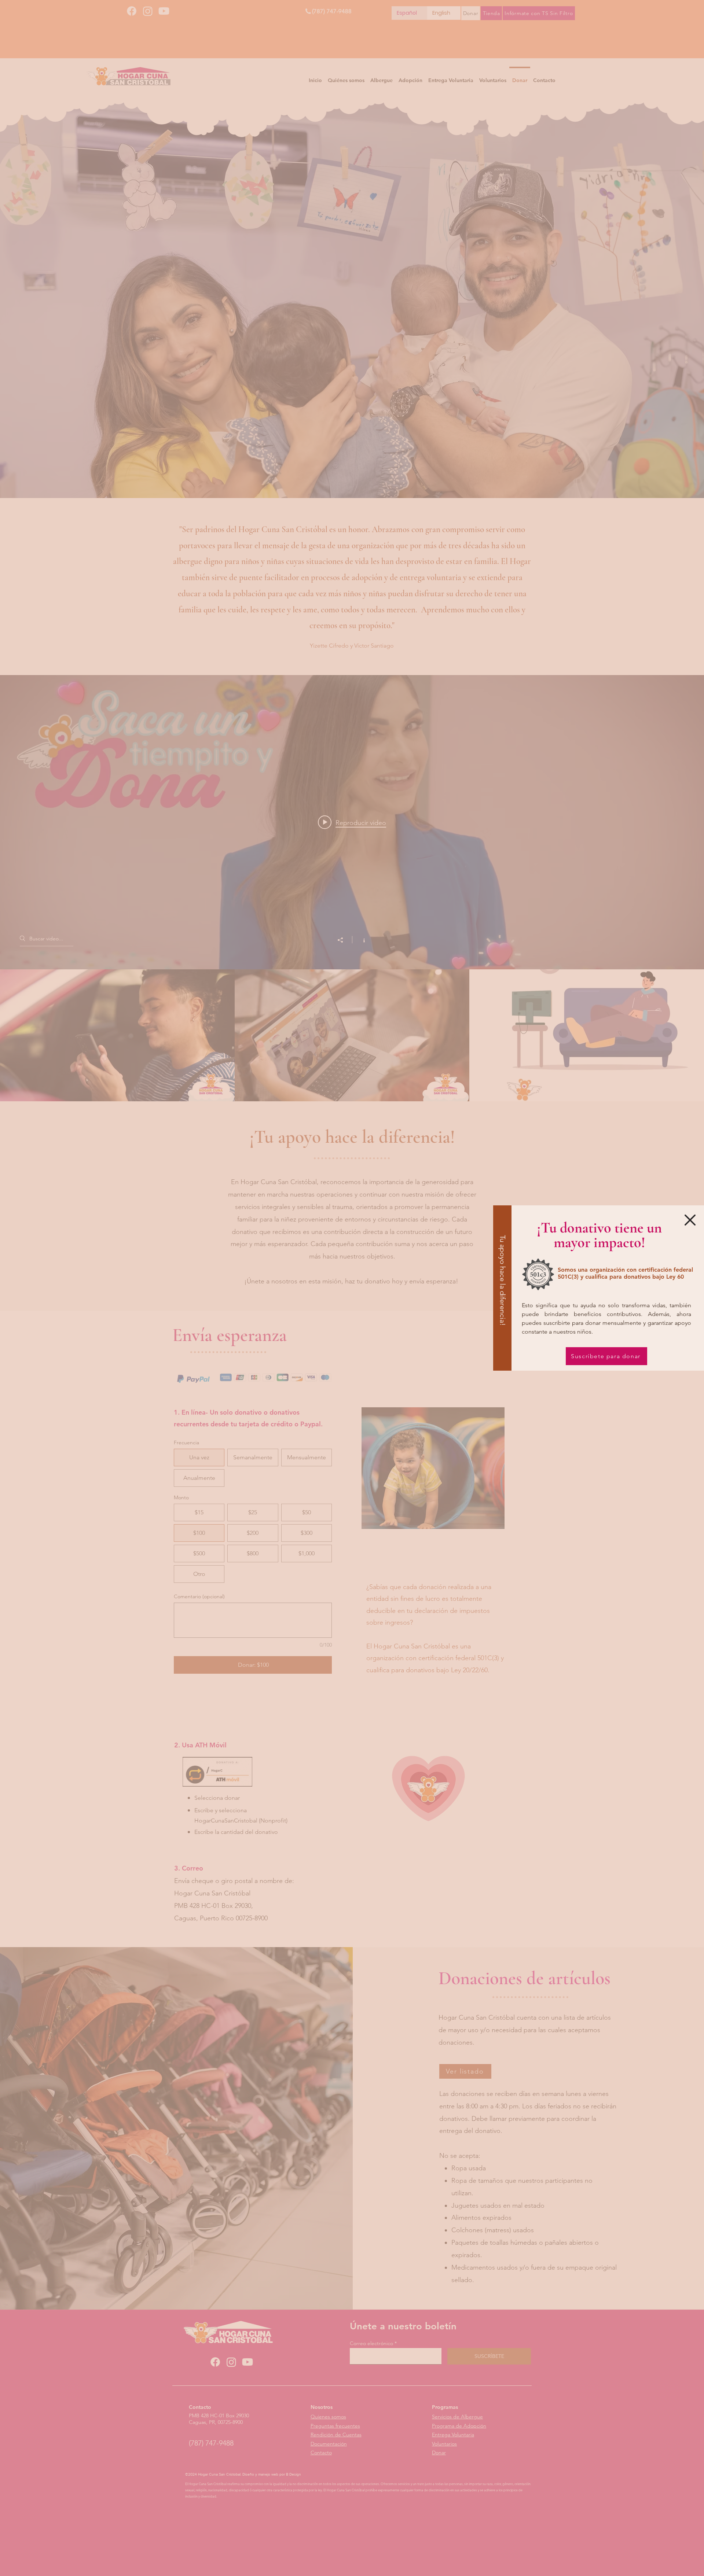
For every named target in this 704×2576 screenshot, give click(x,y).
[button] (690, 1220)
